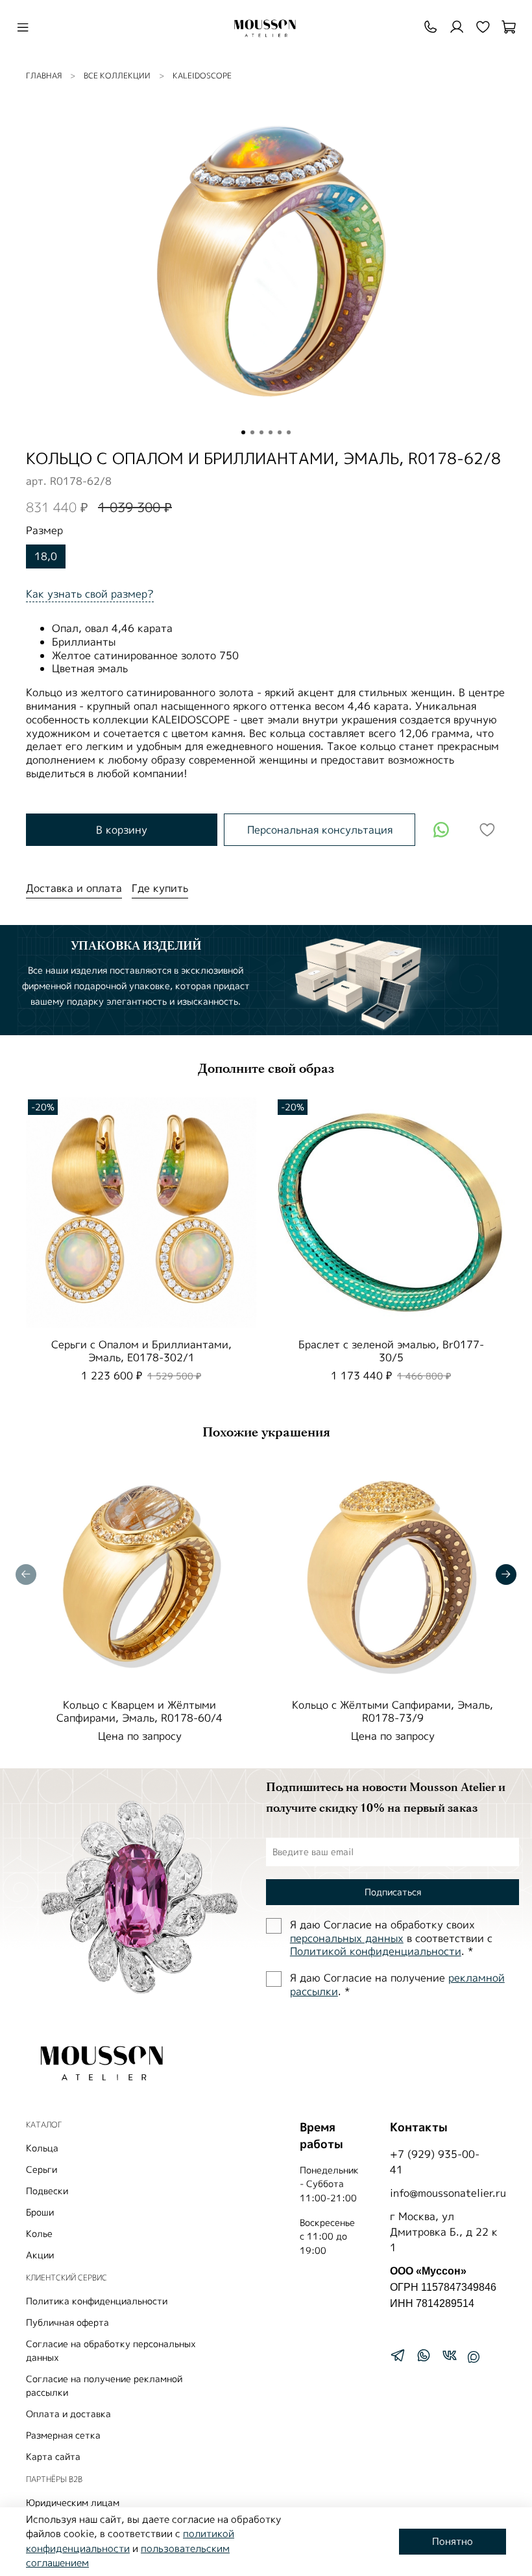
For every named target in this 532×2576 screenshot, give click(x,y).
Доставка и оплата (74, 888)
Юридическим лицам (73, 2502)
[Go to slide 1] (243, 432)
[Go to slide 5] (280, 432)
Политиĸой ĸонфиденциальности (376, 1951)
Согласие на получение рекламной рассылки (104, 2385)
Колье (39, 2233)
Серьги (42, 2169)
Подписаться (393, 1892)
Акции (40, 2255)
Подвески (47, 2191)
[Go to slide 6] (289, 432)
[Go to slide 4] (271, 432)
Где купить (160, 888)
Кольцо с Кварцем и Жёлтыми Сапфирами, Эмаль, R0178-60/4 (139, 1711)
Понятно (453, 2541)
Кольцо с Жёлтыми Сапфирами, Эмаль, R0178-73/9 (393, 1711)
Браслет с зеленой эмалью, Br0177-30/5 (391, 1351)
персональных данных (347, 1938)
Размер (44, 531)
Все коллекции (117, 76)
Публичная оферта (67, 2322)
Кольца (42, 2148)
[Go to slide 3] (261, 432)
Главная (44, 76)
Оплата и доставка (68, 2414)
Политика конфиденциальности (97, 2301)
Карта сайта (53, 2456)
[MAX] (474, 2357)
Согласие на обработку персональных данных (111, 2350)
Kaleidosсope (202, 76)
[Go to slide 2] (252, 432)
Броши (40, 2212)
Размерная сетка (63, 2435)
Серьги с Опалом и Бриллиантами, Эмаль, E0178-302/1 (141, 1351)
